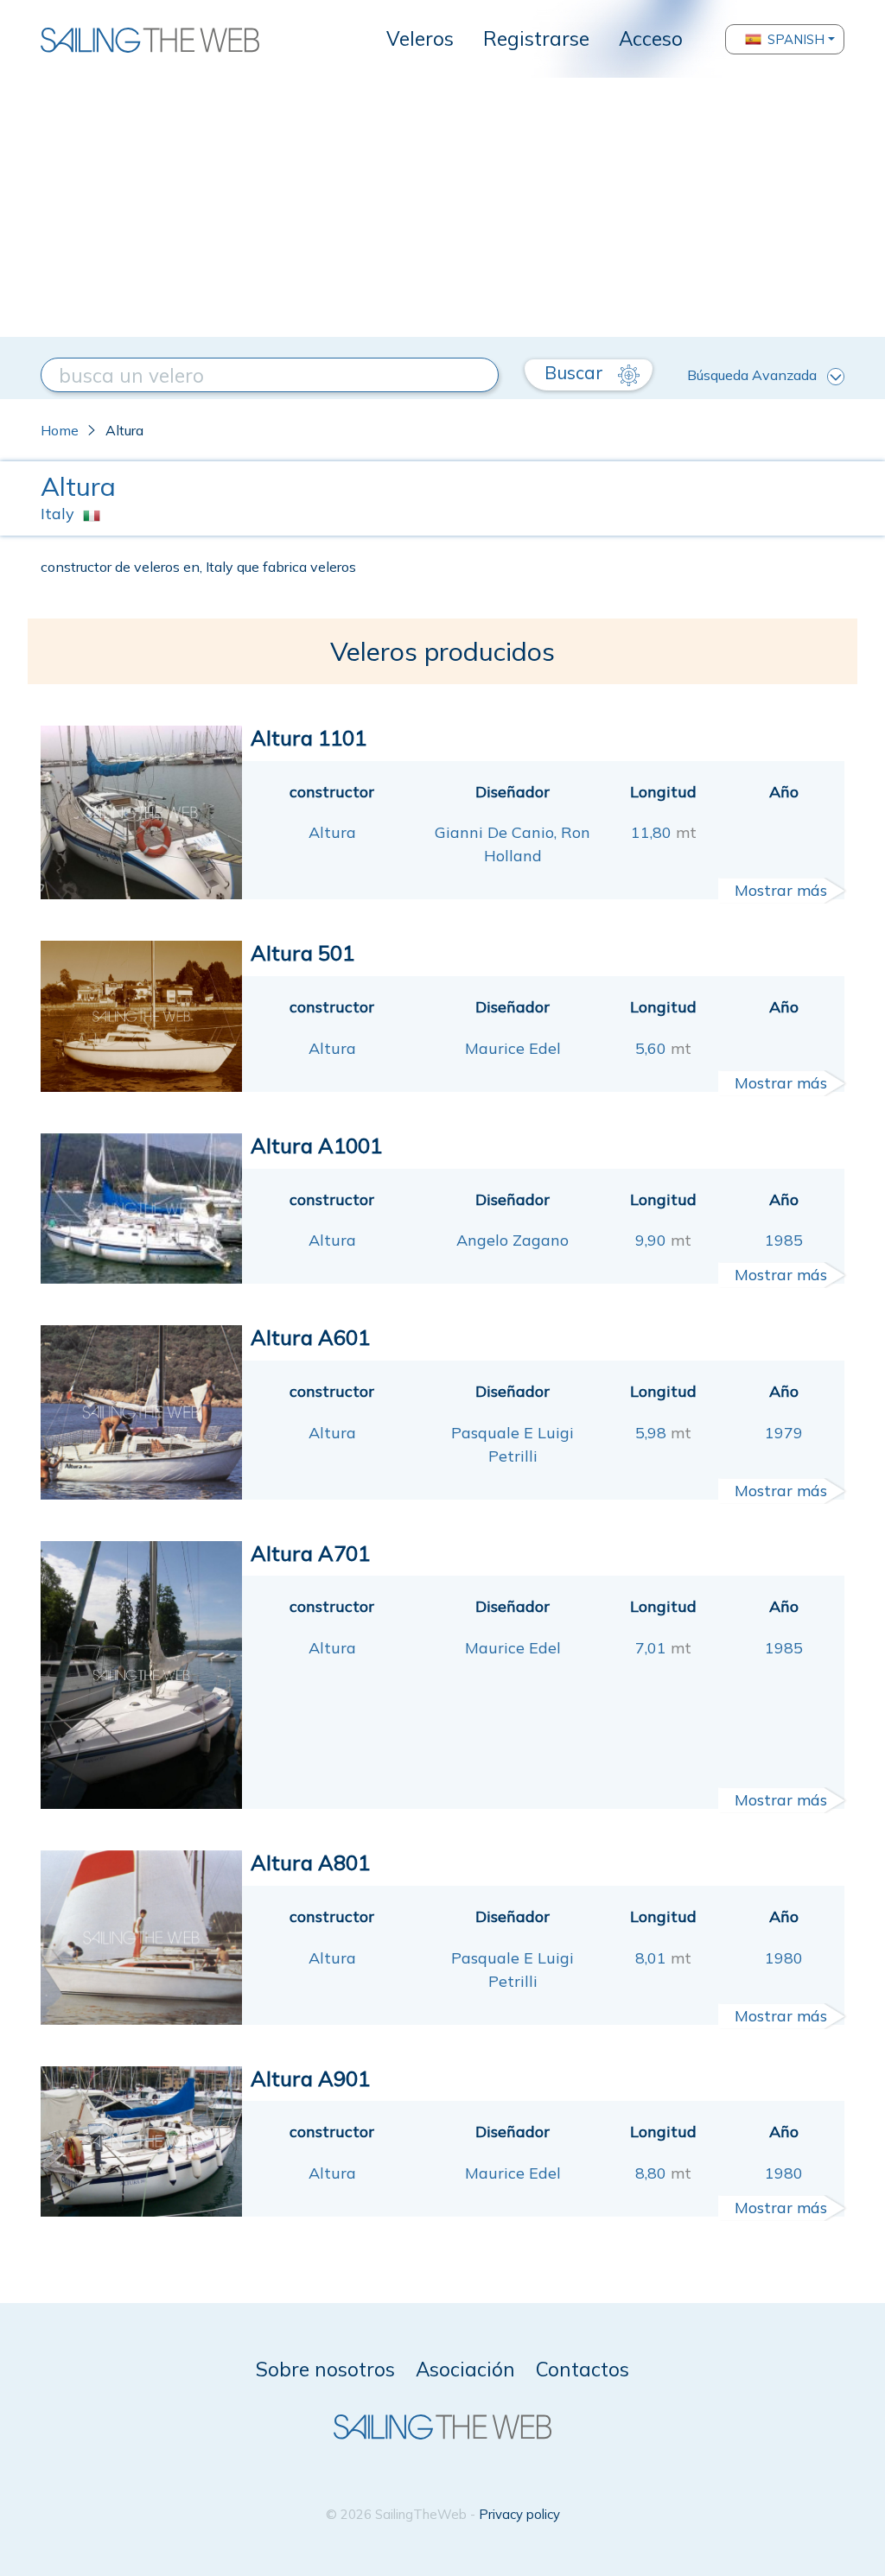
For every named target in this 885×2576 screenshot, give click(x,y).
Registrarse (536, 38)
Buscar (576, 372)
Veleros (420, 38)
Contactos (583, 2369)
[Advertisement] (442, 207)
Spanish (796, 39)
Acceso (651, 38)
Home (60, 430)
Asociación (465, 2369)
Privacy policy (519, 2514)
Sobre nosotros (325, 2369)
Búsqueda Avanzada (752, 375)
